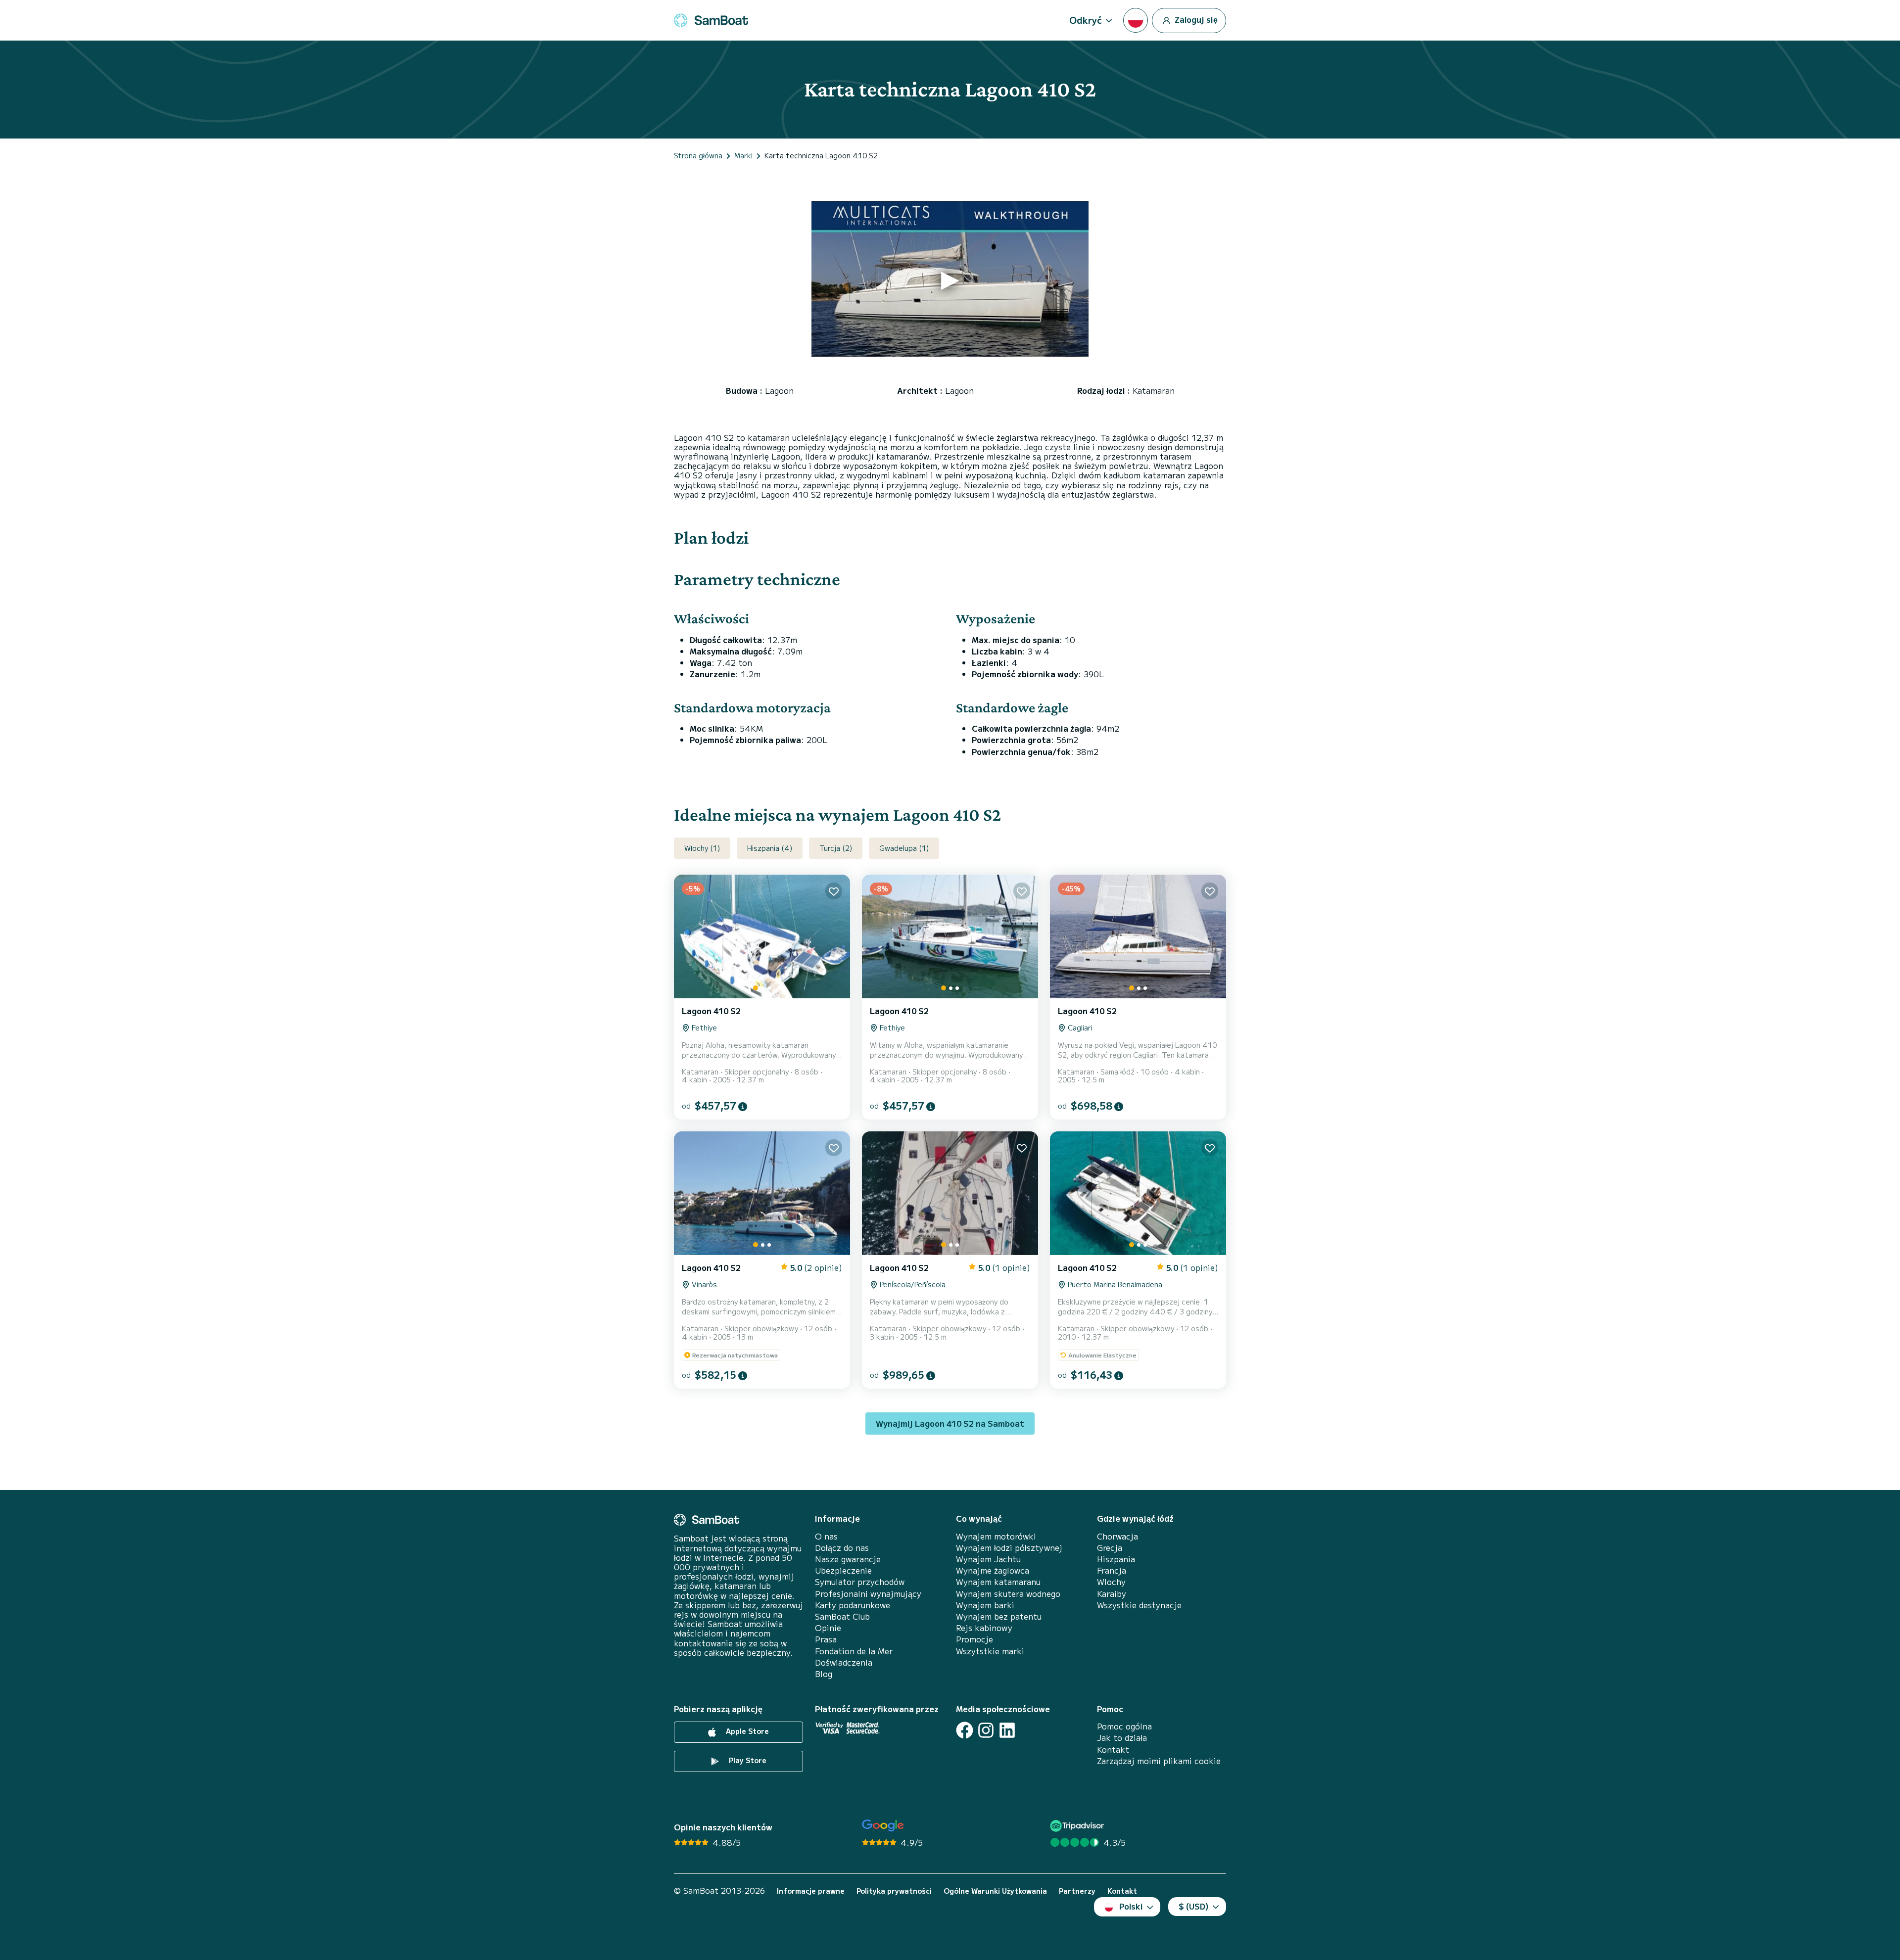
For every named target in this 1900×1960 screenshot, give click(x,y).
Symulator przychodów (860, 1582)
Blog (824, 1674)
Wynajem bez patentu (999, 1616)
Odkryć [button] (1086, 20)
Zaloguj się (1195, 19)
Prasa (826, 1639)
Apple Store (746, 1731)
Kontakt (1113, 1750)
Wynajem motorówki (996, 1536)
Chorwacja (1117, 1536)
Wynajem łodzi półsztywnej (1009, 1548)
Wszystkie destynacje (1139, 1605)
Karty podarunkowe (853, 1605)
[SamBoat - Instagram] (986, 1730)
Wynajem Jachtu (988, 1559)
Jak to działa (1122, 1738)
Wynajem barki (985, 1605)
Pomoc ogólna (1124, 1726)
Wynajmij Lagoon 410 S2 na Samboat (950, 1423)
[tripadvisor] (1078, 1826)
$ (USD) (1194, 1906)
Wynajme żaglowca (993, 1570)
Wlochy (1111, 1582)
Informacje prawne (811, 1891)
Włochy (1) (702, 848)
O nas (826, 1536)
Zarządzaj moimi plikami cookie (1159, 1761)
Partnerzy (1077, 1891)
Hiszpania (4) (770, 848)
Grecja (1110, 1548)
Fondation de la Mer (854, 1651)
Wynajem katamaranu (998, 1582)
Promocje (974, 1639)
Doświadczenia (844, 1662)
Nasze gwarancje (848, 1559)
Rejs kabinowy (984, 1628)
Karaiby (1112, 1594)
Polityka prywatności (894, 1891)
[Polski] (1136, 20)
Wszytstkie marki (990, 1651)
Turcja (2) (836, 848)
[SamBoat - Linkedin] (1007, 1730)
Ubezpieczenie (843, 1570)
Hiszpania (1116, 1559)
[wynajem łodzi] (711, 20)
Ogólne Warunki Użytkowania (995, 1891)
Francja (1112, 1570)
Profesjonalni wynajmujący (868, 1594)
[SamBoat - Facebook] (965, 1730)
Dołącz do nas (842, 1548)
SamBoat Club (842, 1616)
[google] (883, 1826)
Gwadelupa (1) (904, 848)
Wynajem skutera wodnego (1008, 1594)
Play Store (747, 1760)
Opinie (828, 1628)
